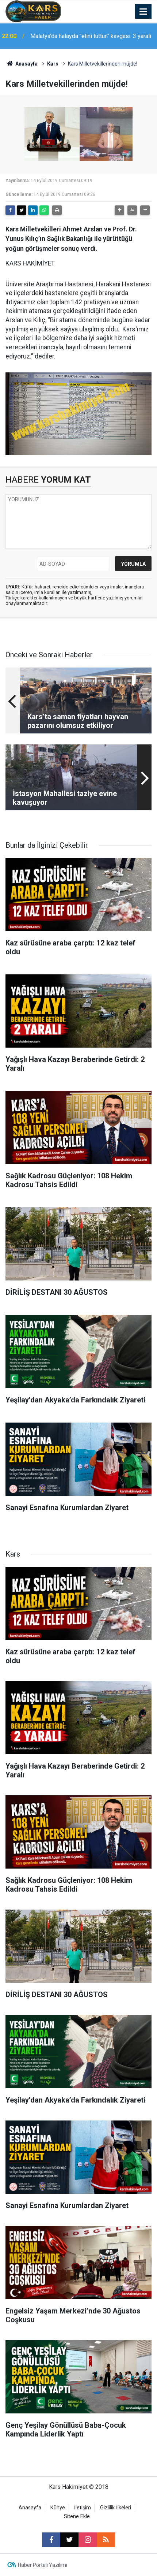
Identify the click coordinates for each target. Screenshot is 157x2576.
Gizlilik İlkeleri (116, 2508)
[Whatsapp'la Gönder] (44, 210)
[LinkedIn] (33, 210)
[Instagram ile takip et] (88, 2540)
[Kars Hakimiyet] (33, 11)
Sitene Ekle (77, 2516)
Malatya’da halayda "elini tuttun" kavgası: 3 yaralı (91, 36)
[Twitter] (22, 210)
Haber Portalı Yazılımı (43, 2565)
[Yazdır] (57, 210)
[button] (119, 210)
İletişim (83, 2508)
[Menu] (143, 12)
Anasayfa (26, 64)
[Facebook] (10, 210)
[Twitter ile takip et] (69, 2540)
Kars (53, 64)
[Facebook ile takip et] (51, 2540)
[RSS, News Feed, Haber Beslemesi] (106, 2540)
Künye (58, 2508)
